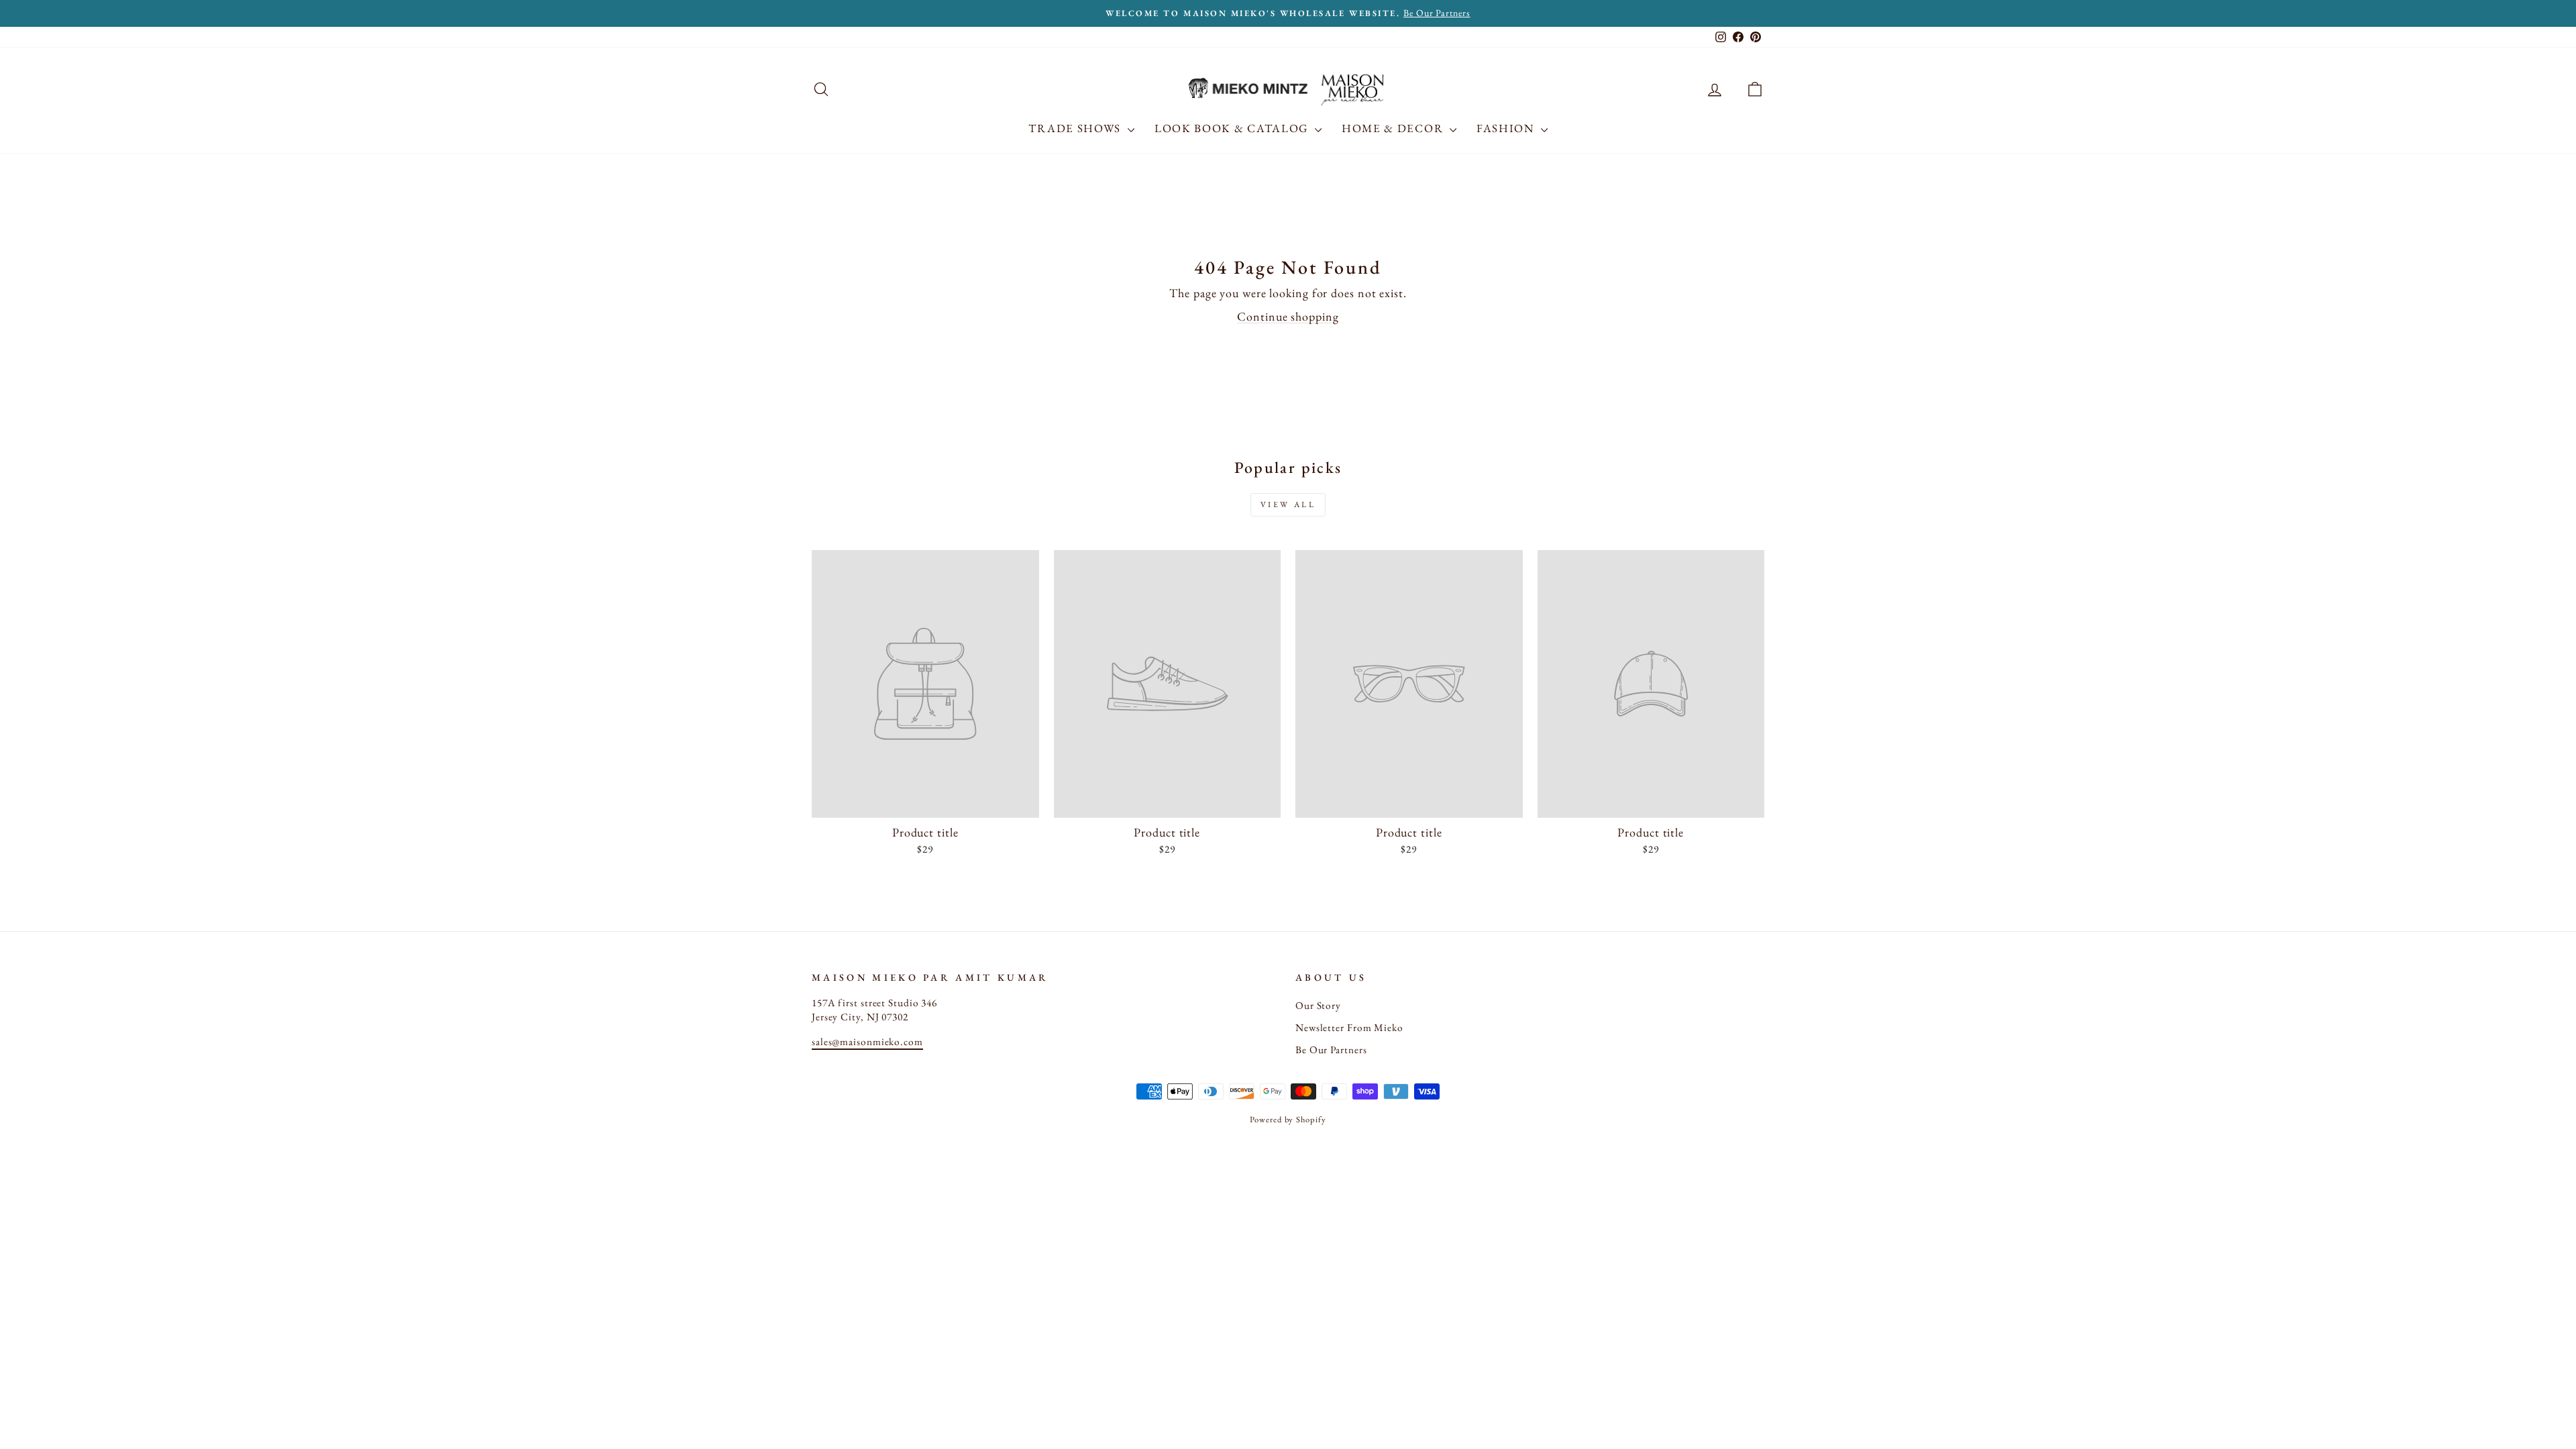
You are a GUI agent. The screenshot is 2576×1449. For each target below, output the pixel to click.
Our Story (1318, 1006)
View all (1288, 504)
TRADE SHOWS (1076, 128)
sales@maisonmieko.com (867, 1042)
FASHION (1507, 128)
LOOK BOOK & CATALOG (1233, 128)
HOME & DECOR (1394, 128)
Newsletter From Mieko (1349, 1028)
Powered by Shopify (1288, 1119)
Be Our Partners (1331, 1050)
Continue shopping (1288, 316)
